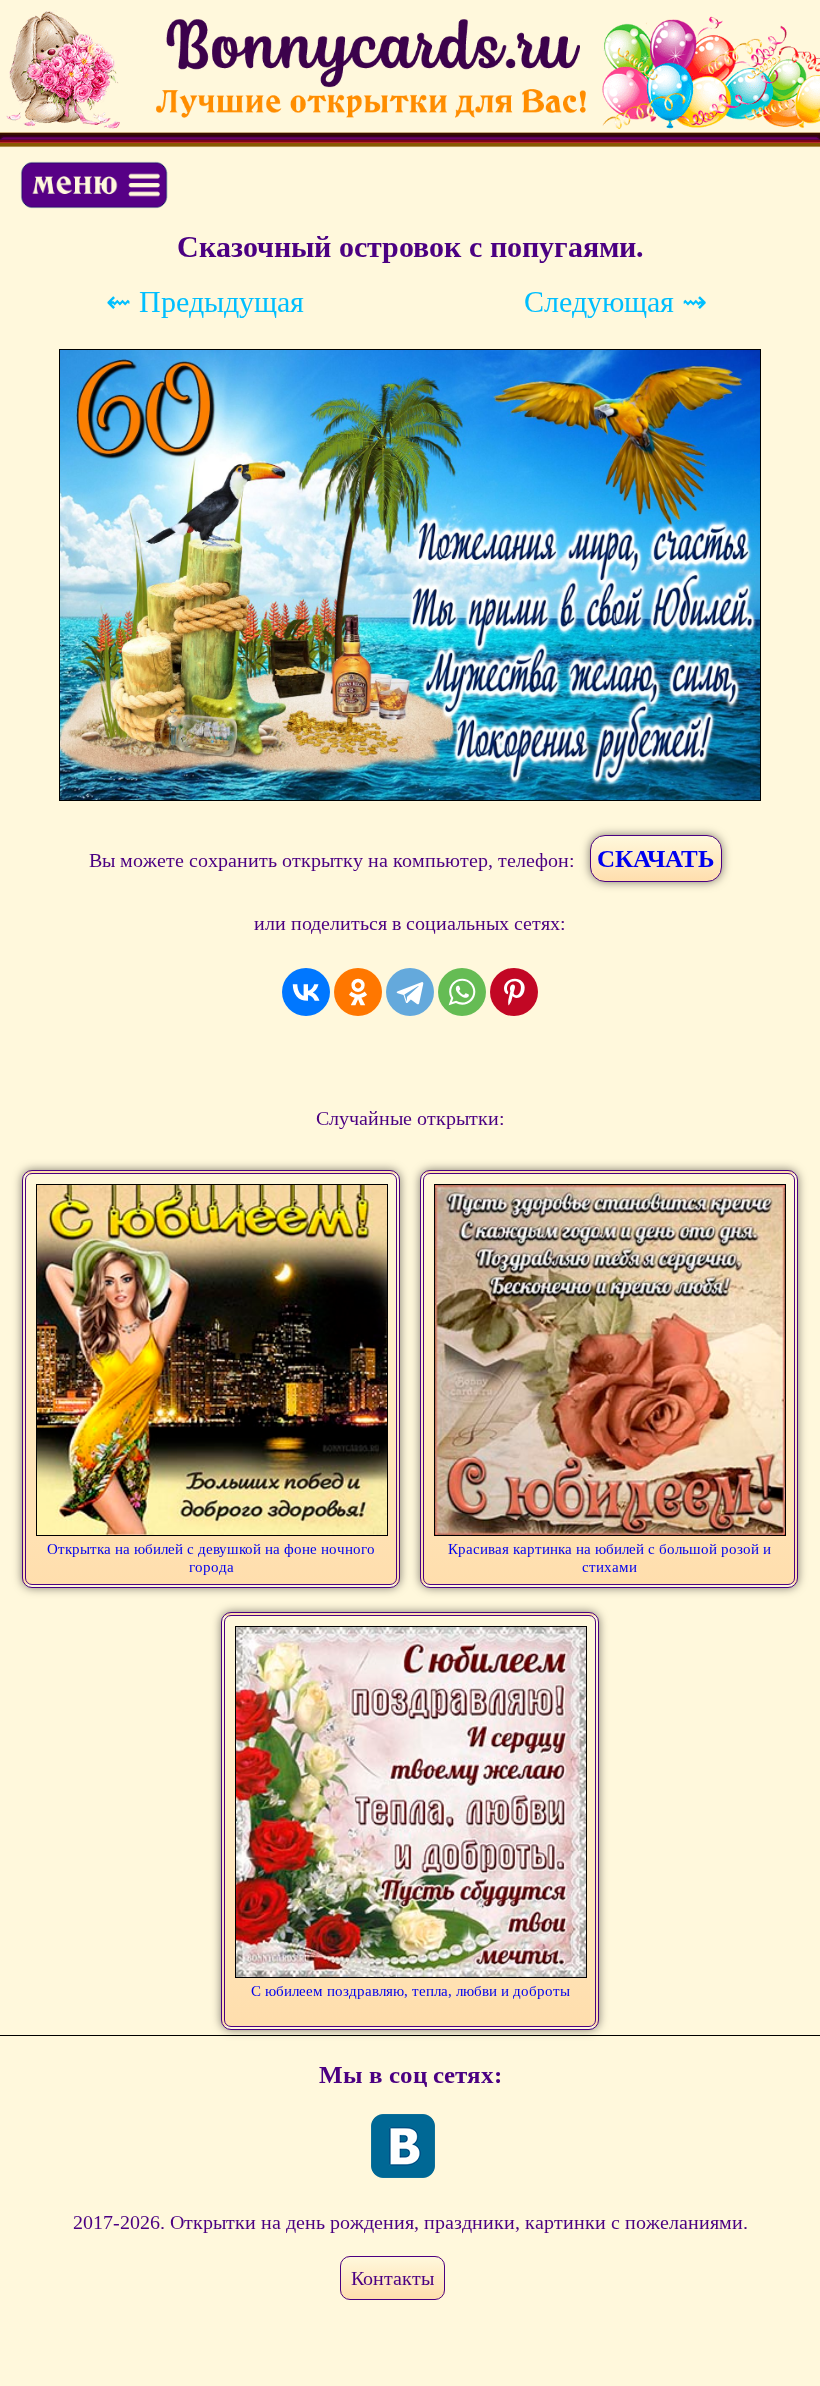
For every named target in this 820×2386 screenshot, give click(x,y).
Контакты (392, 2278)
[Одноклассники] (358, 992)
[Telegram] (410, 992)
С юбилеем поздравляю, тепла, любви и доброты (410, 1991)
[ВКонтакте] (306, 992)
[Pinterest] (514, 992)
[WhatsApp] (462, 992)
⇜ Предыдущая (205, 301)
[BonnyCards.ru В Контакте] (403, 2146)
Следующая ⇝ (615, 301)
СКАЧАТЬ (656, 858)
